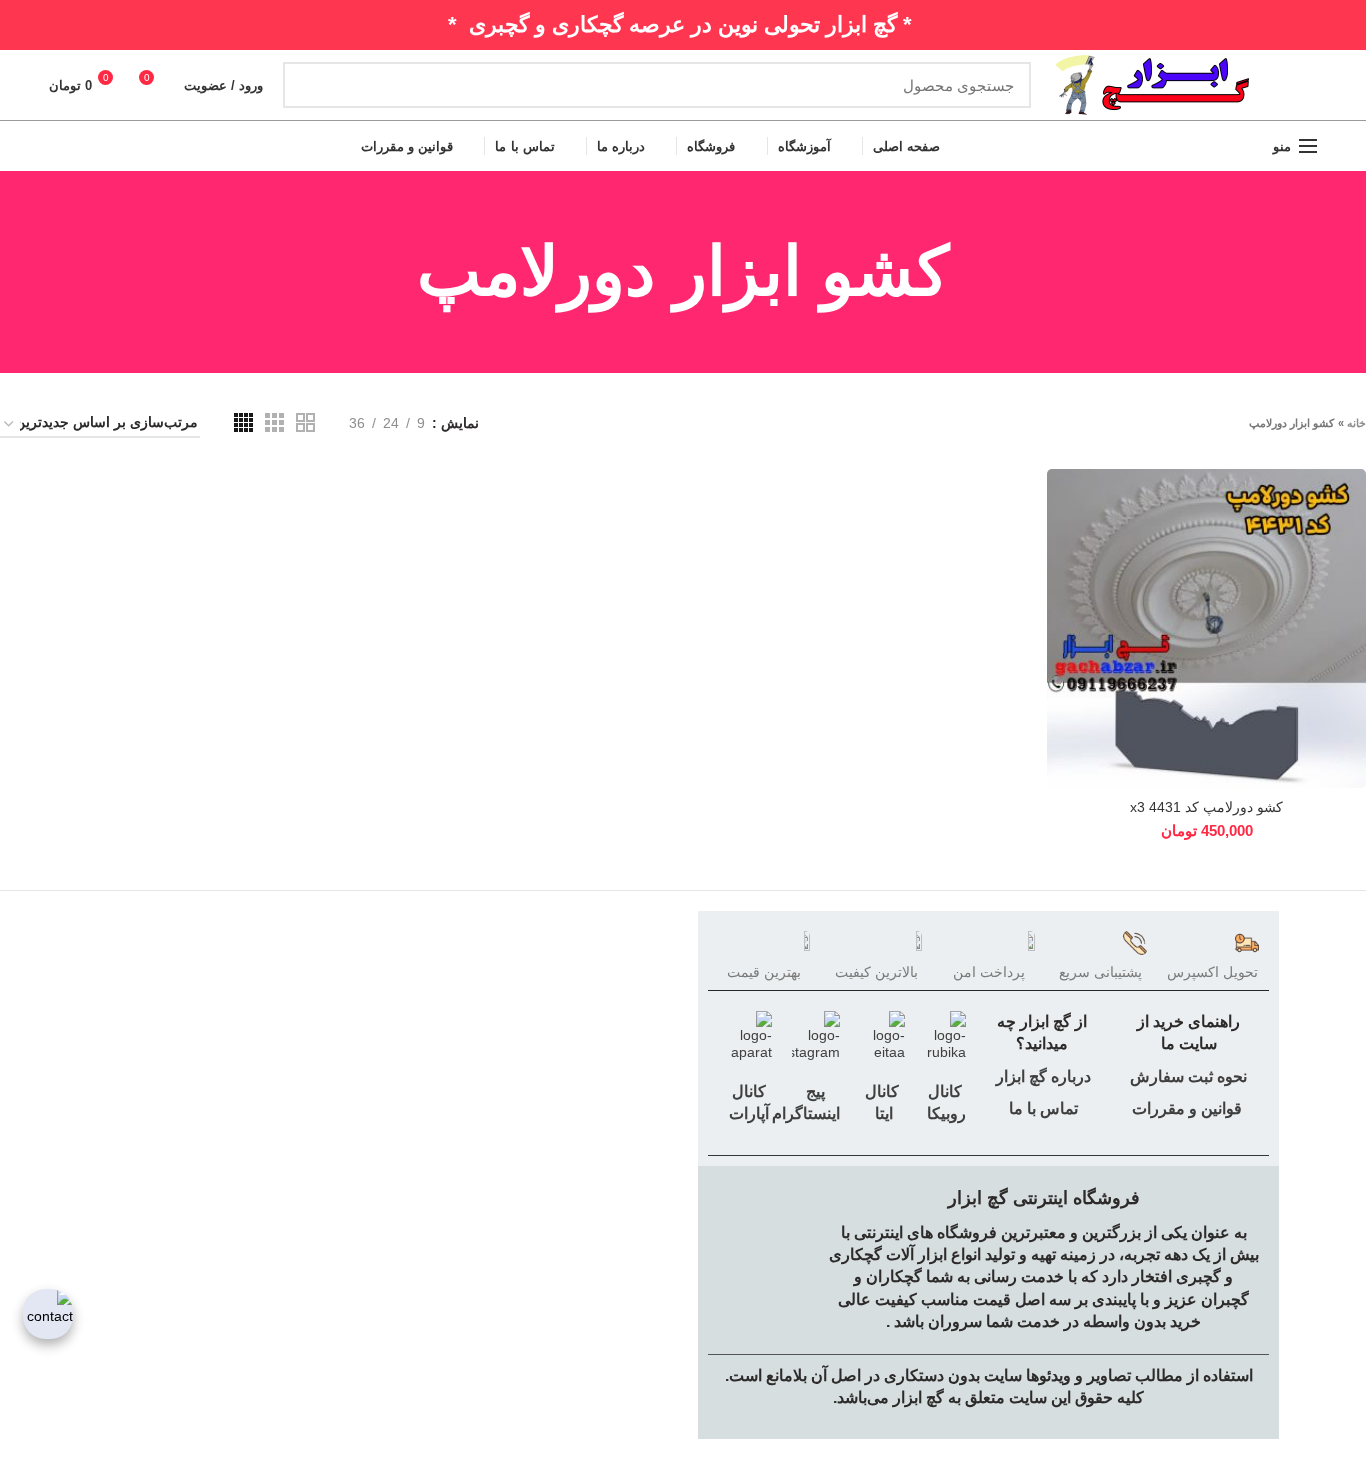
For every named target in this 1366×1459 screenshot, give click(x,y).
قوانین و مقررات (1187, 1108)
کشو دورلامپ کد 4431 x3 (1206, 807)
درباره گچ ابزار (1041, 1076)
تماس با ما (1041, 1108)
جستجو (310, 85)
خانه (1356, 423)
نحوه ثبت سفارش (1188, 1076)
